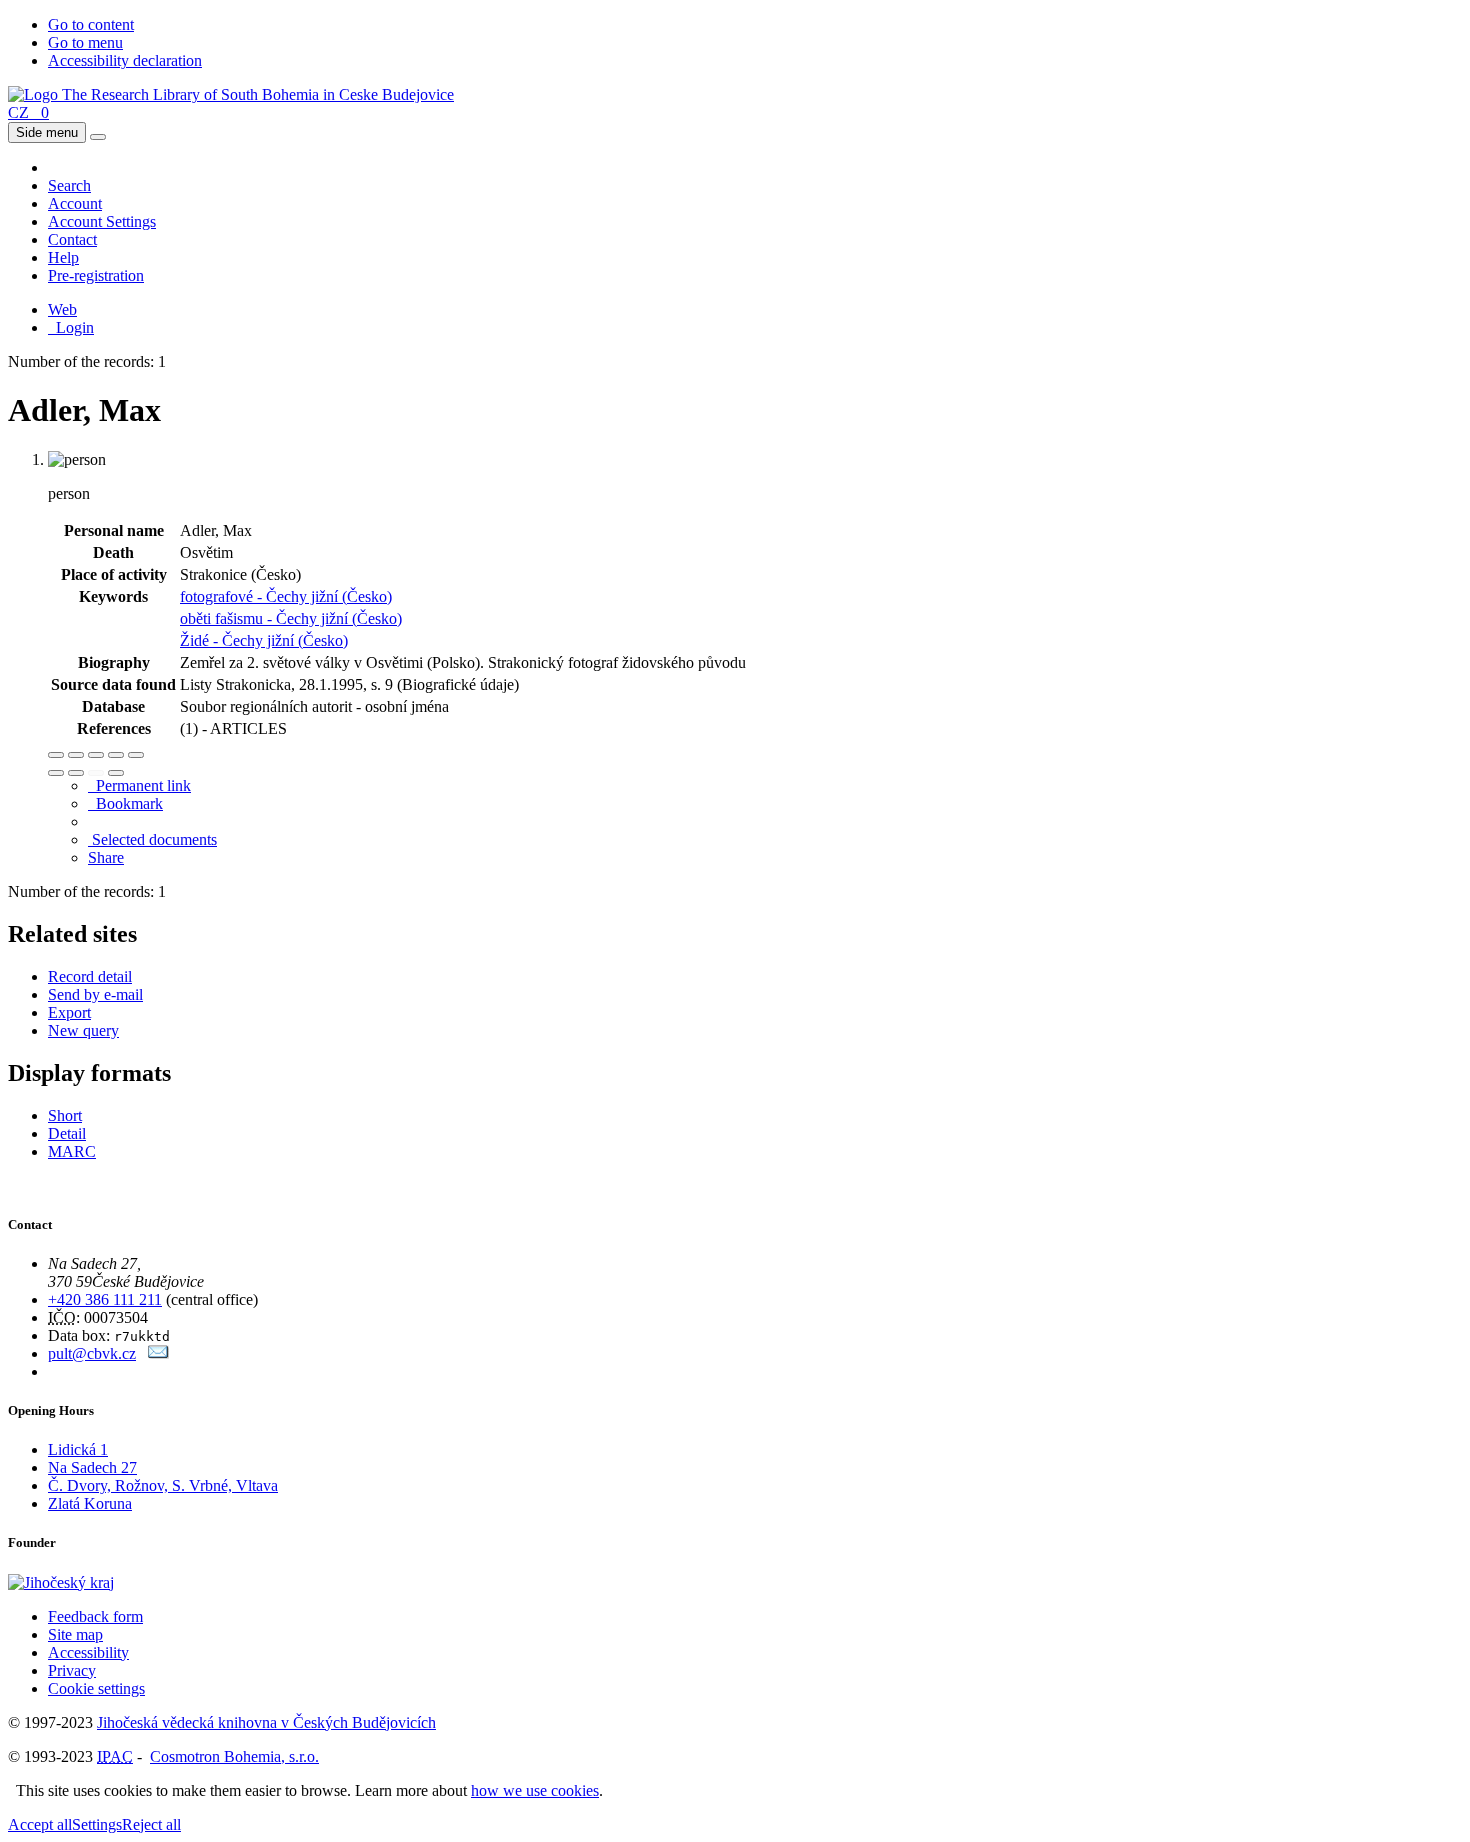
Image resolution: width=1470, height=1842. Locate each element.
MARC (72, 1151)
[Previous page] (96, 773)
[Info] (136, 755)
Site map (75, 1634)
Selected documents (152, 839)
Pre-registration (96, 275)
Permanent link (139, 785)
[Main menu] (98, 137)
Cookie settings (96, 1688)
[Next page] (116, 773)
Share (106, 857)
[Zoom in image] (56, 755)
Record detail (90, 976)
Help (63, 257)
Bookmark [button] (125, 803)
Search (69, 185)
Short (65, 1115)
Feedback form (95, 1616)
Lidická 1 (78, 1449)
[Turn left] (56, 773)
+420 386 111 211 (105, 1299)
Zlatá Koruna (90, 1503)
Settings (97, 1824)
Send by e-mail (95, 994)
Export (69, 1012)
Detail (67, 1133)
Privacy (72, 1670)
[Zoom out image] (76, 755)
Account (75, 203)
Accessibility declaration (125, 60)
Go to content (91, 24)
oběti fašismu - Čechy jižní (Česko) (291, 618)
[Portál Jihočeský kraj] (85, 1582)
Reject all (151, 1824)
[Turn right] (76, 773)
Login (71, 327)
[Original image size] (96, 755)
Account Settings (102, 221)
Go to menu (85, 42)
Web (62, 309)
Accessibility (88, 1652)
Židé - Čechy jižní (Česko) (264, 640)
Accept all (40, 1824)
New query (83, 1030)
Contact (72, 239)
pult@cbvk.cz (92, 1353)
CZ (18, 112)
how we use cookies (535, 1790)
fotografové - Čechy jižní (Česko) (286, 596)
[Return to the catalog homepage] (231, 94)
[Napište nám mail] (158, 1353)
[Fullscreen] (116, 755)
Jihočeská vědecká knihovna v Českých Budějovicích (266, 1722)
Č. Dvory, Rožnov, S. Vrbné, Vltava (163, 1485)
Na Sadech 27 (92, 1467)
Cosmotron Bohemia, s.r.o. (234, 1756)
